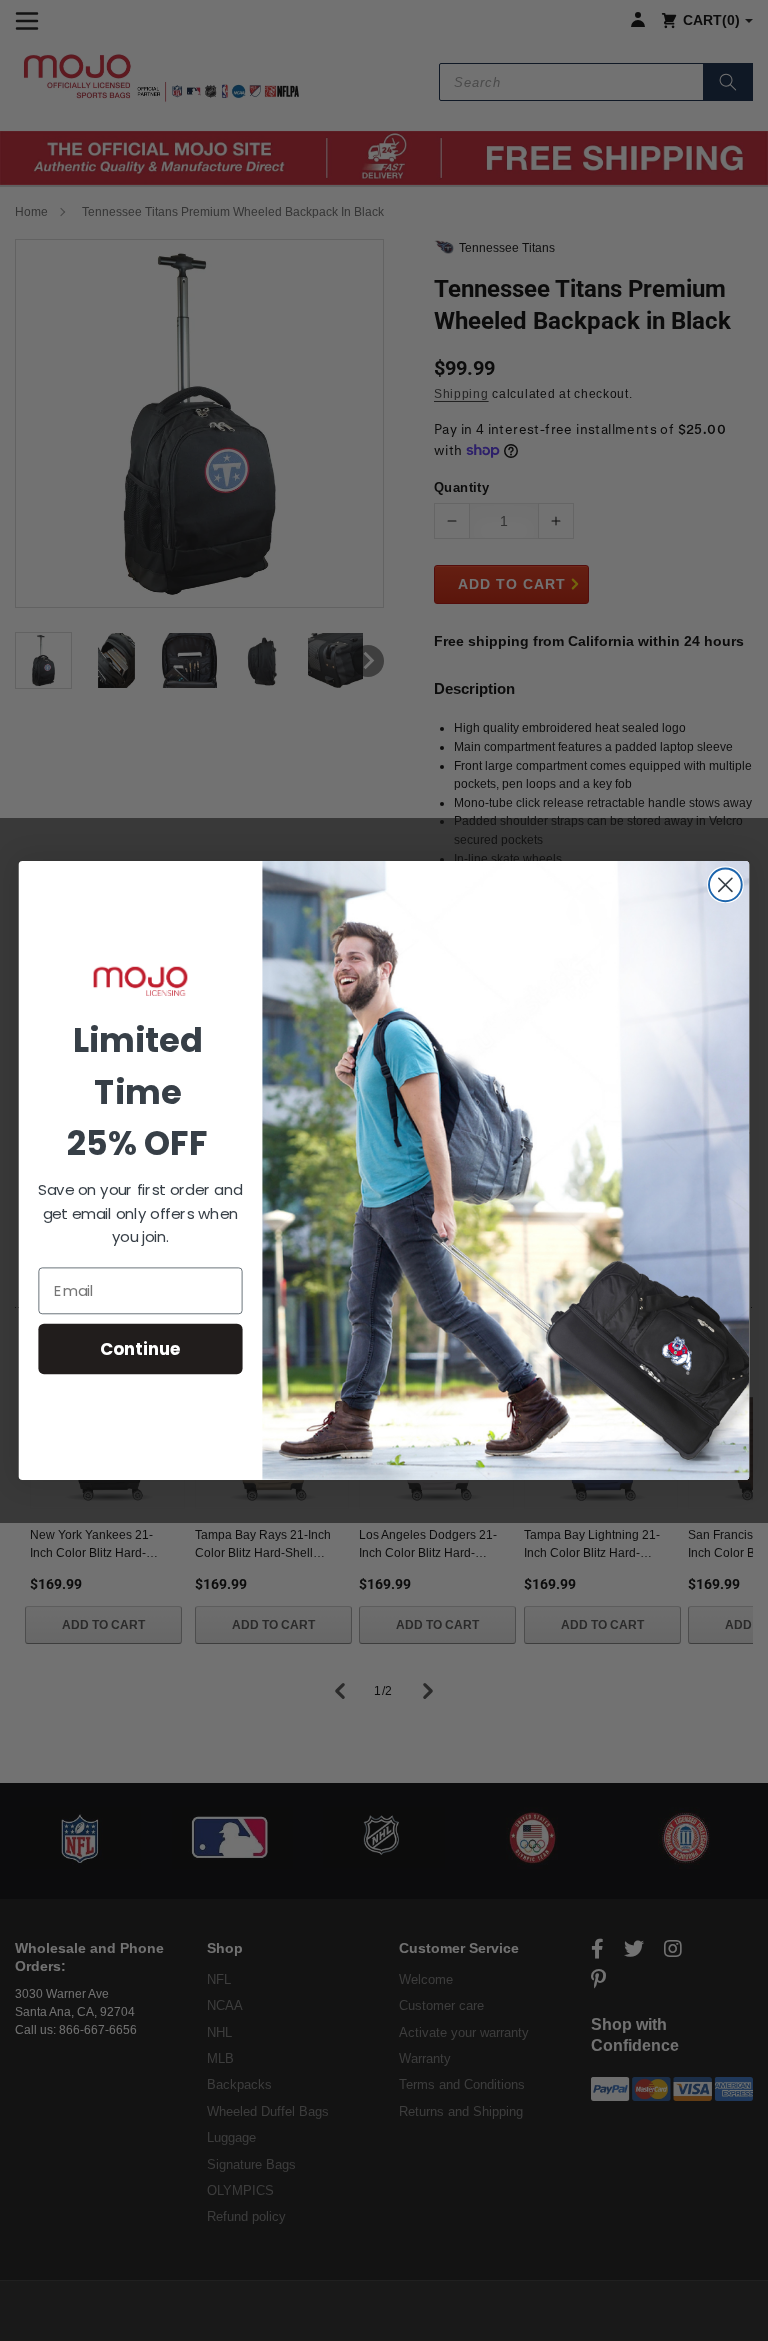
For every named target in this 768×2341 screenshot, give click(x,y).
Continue (140, 1348)
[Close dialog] (725, 884)
